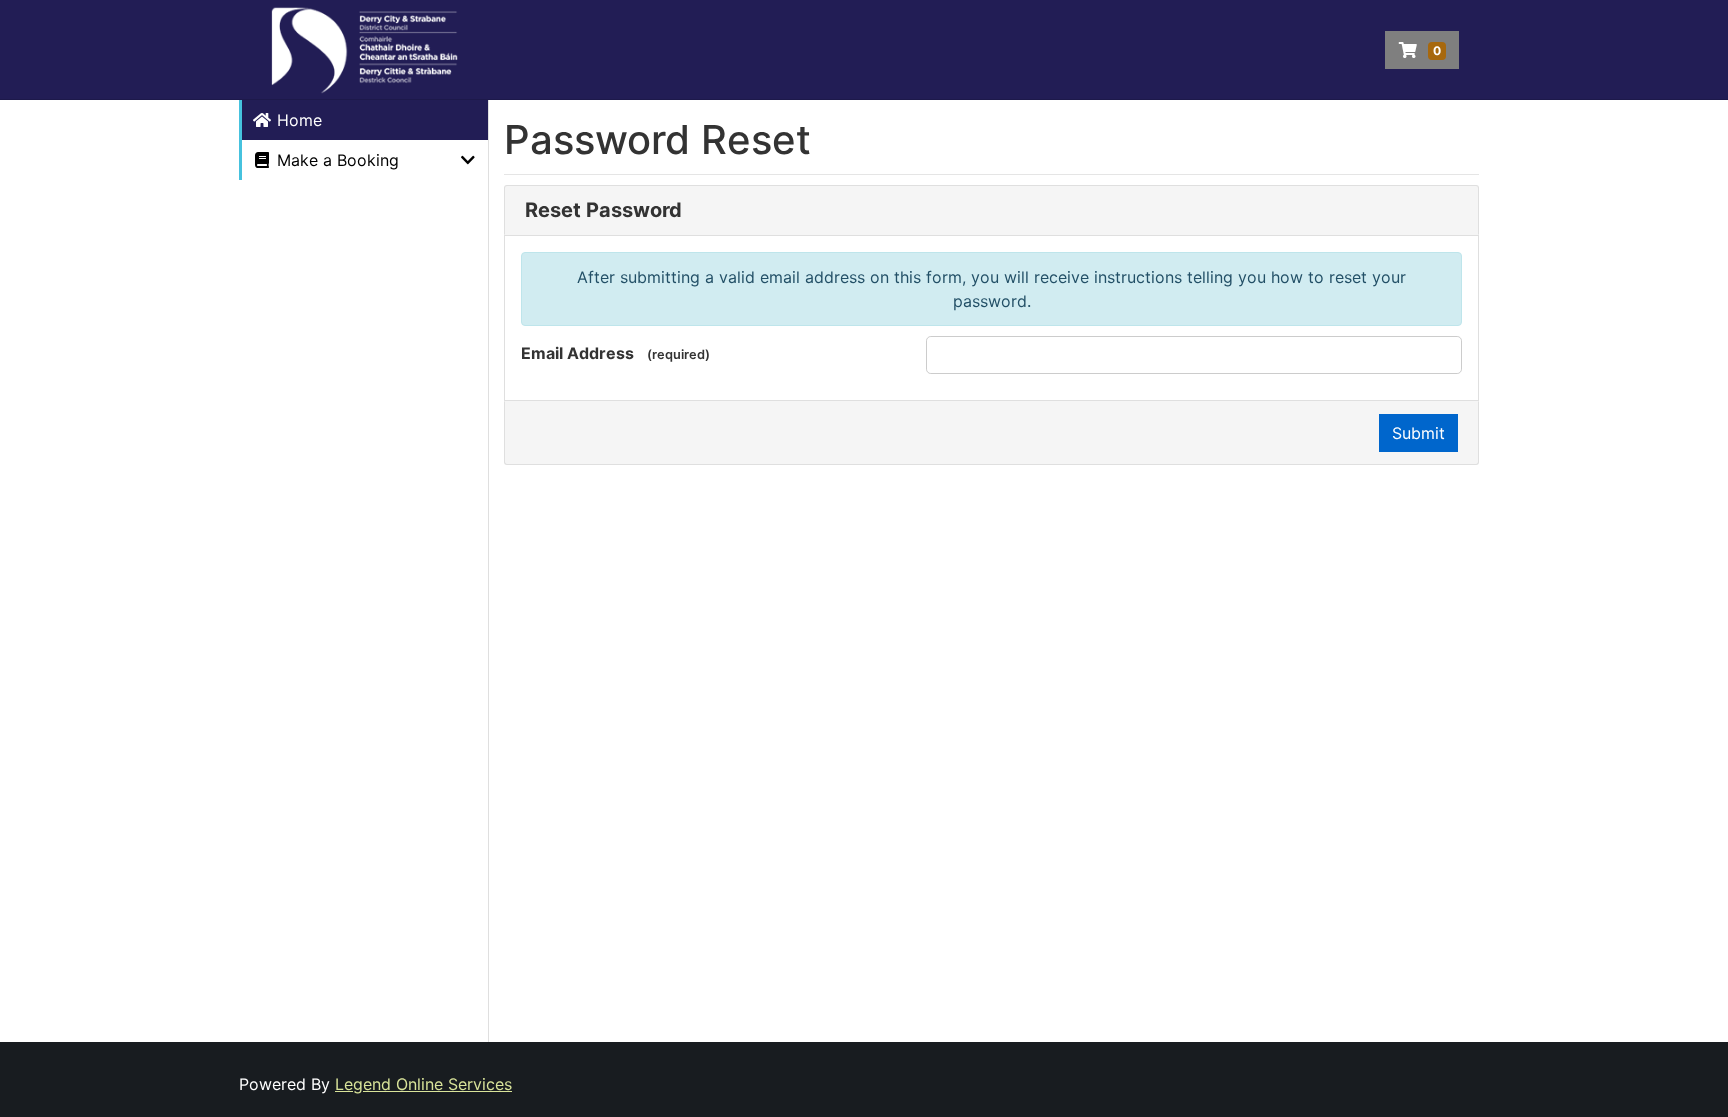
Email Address (577, 353)
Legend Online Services (423, 1084)
